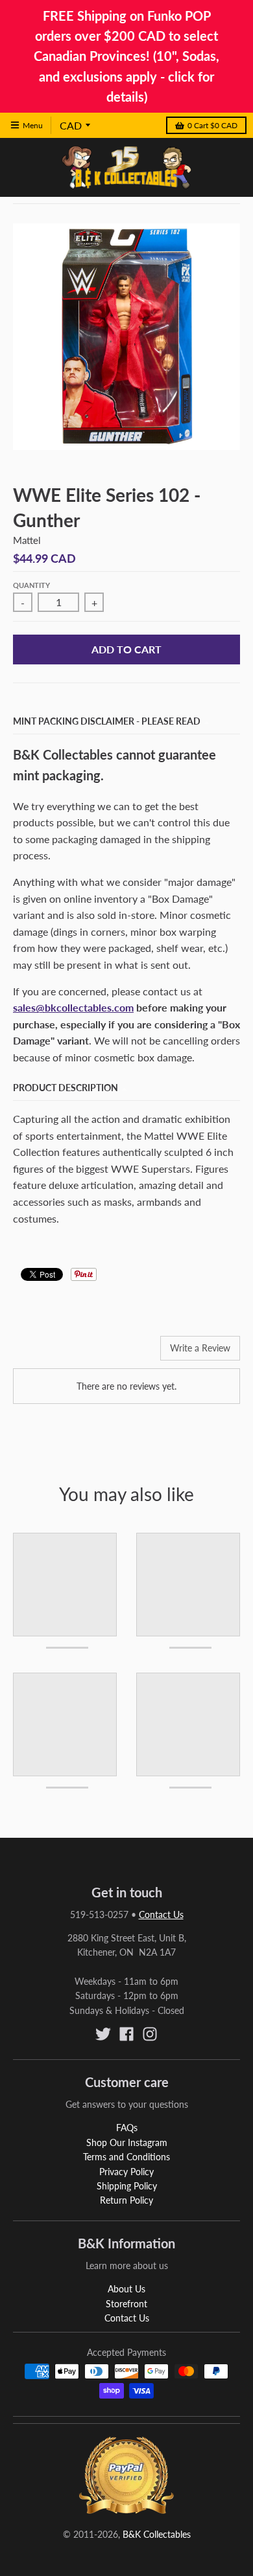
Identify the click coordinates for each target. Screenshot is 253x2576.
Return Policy (126, 2200)
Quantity (31, 585)
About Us (126, 2289)
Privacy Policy (126, 2172)
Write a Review (200, 1348)
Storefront (126, 2304)
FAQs (127, 2128)
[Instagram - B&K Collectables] (150, 2034)
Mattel (27, 540)
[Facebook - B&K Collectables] (126, 2034)
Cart (212, 125)
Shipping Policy (127, 2186)
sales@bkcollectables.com (73, 1007)
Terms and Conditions (126, 2157)
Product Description (66, 1088)
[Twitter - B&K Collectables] (103, 2034)
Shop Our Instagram (127, 2142)
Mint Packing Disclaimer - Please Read (107, 721)
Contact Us (161, 1915)
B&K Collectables (157, 2534)
